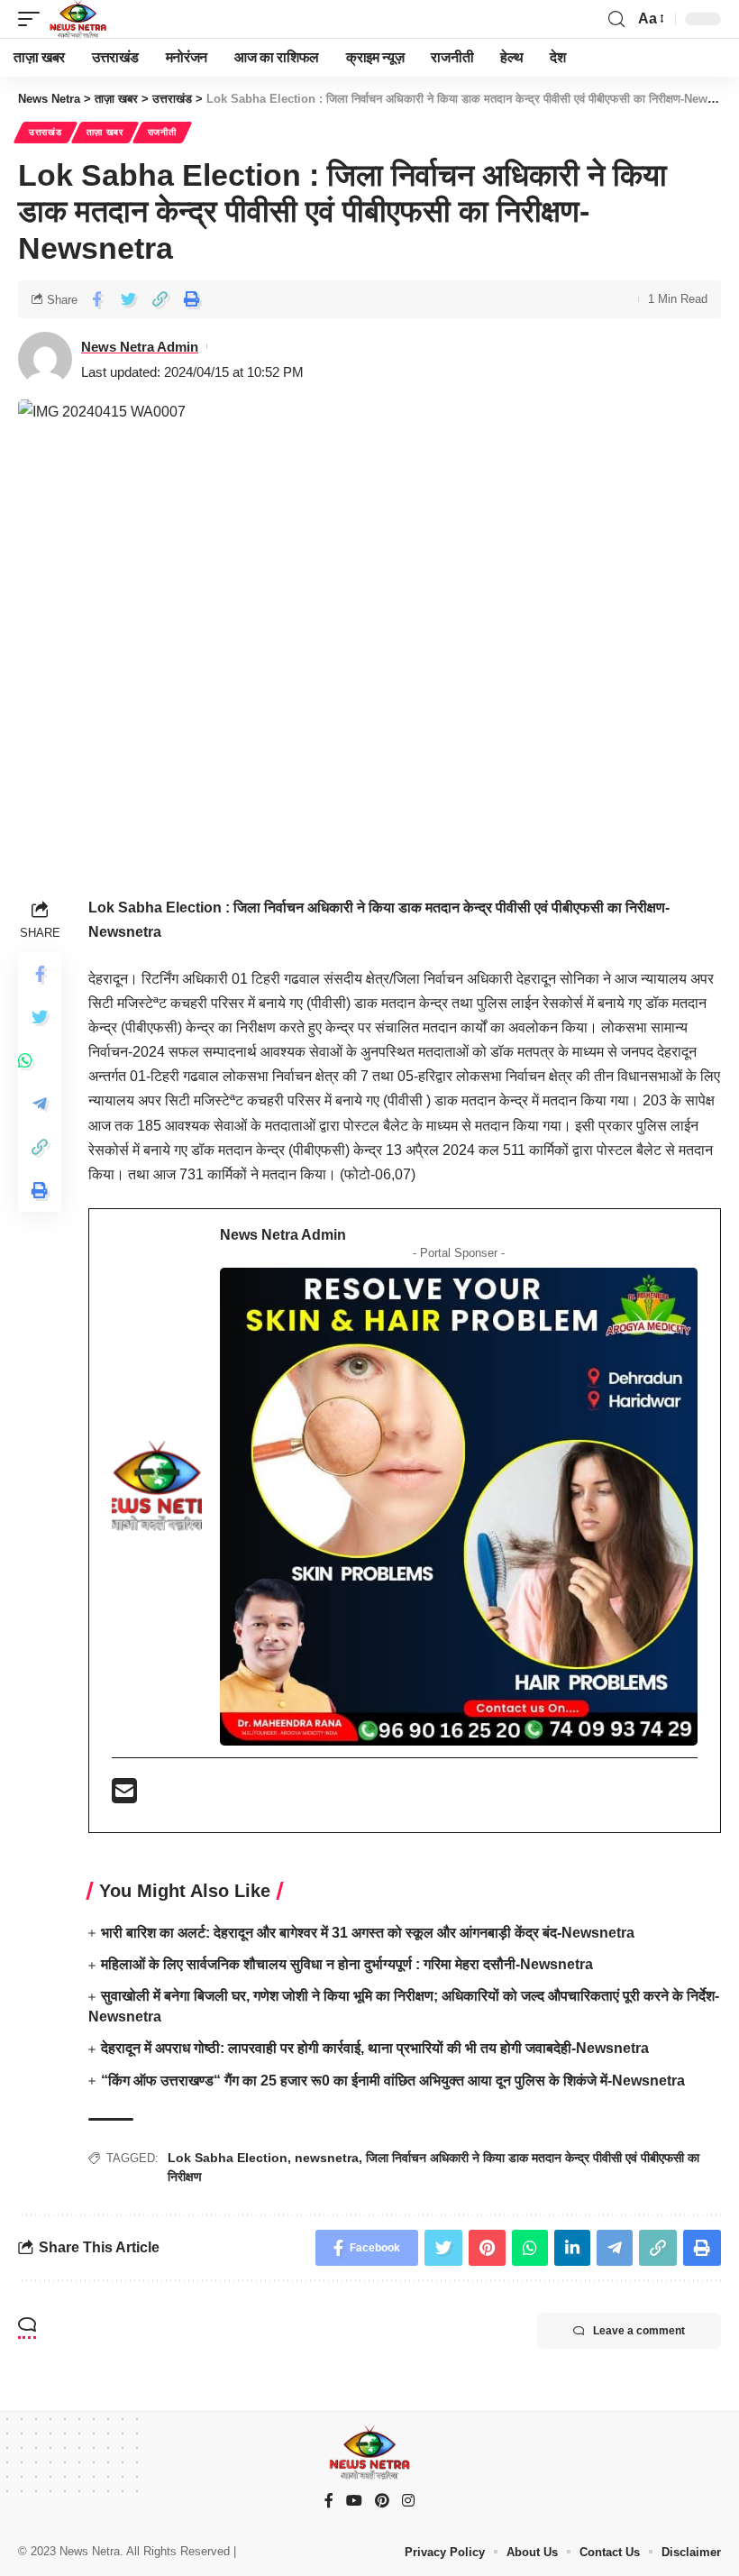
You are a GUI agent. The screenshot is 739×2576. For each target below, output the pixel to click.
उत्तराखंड (46, 132)
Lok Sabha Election (228, 2158)
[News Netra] (78, 19)
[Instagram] (408, 2502)
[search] (616, 19)
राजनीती (162, 132)
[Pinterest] (382, 2502)
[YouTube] (354, 2502)
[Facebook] (329, 2502)
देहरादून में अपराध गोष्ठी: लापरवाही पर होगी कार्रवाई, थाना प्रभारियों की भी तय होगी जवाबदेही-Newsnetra (375, 2048)
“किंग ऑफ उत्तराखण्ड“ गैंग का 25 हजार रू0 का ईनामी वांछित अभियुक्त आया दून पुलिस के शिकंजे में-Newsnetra (393, 2081)
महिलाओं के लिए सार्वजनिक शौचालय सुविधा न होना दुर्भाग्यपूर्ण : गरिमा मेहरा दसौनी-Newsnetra (347, 1964)
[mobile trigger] (33, 19)
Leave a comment (639, 2331)
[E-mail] (124, 1797)
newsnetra (327, 2158)
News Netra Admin (140, 347)
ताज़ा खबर (105, 132)
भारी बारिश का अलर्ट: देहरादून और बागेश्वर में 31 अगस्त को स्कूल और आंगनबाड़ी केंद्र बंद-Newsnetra (368, 1933)
